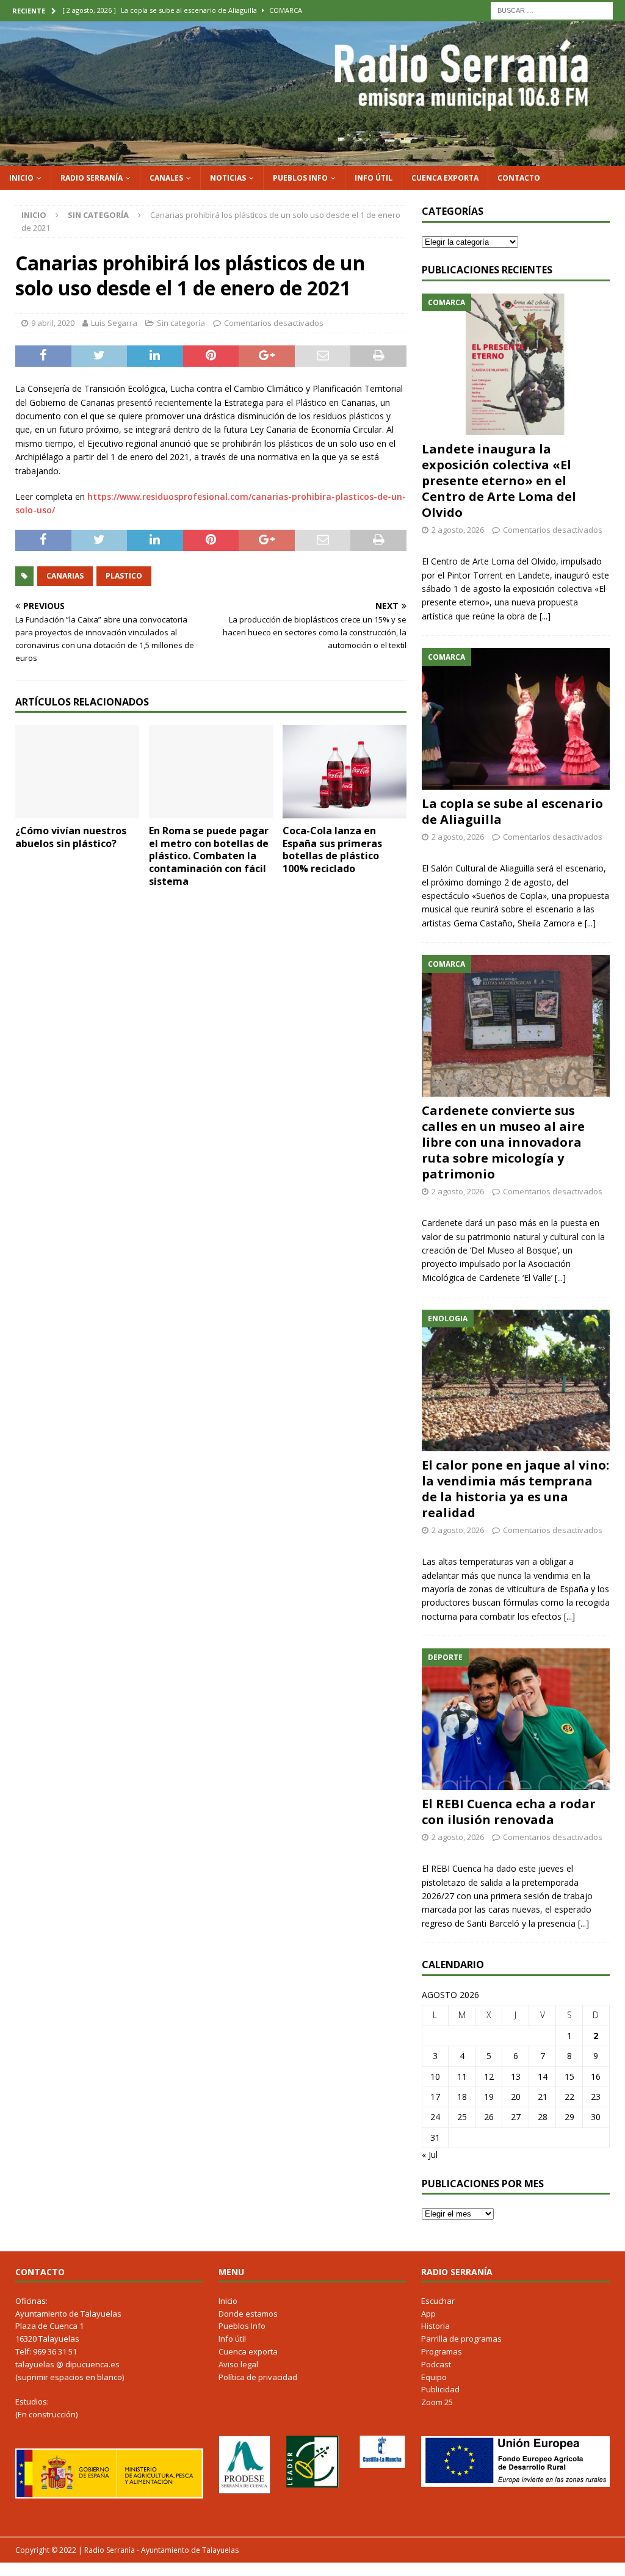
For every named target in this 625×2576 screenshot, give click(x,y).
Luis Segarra (114, 323)
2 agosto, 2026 (458, 530)
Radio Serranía (92, 178)
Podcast (436, 2364)
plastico (124, 576)
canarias (65, 576)
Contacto (519, 178)
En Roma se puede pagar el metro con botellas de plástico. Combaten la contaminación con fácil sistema (209, 856)
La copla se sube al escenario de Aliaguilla (512, 811)
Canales (166, 178)
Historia (435, 2326)
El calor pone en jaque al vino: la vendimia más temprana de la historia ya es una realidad (515, 1489)
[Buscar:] (552, 9)
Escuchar (438, 2301)
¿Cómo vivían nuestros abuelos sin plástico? (71, 837)
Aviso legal (238, 2364)
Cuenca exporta (445, 178)
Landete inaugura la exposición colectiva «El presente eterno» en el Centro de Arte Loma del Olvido (499, 481)
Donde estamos (248, 2314)
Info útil (374, 178)
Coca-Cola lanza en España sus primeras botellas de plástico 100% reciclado (332, 850)
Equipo (434, 2377)
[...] (545, 616)
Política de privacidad (258, 2377)
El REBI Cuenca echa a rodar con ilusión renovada (509, 1812)
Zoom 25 (437, 2402)
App (428, 2314)
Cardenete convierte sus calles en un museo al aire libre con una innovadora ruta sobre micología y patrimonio (503, 1142)
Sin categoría (181, 323)
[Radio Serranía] (312, 158)
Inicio (21, 178)
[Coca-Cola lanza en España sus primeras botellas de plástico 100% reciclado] (345, 771)
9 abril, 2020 (53, 323)
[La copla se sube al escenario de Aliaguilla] (516, 719)
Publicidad (440, 2389)
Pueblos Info (300, 178)
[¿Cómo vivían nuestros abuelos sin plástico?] (77, 772)
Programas (442, 2351)
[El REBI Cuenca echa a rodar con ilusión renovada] (516, 1719)
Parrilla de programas (461, 2339)
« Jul (430, 2155)
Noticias (228, 178)
